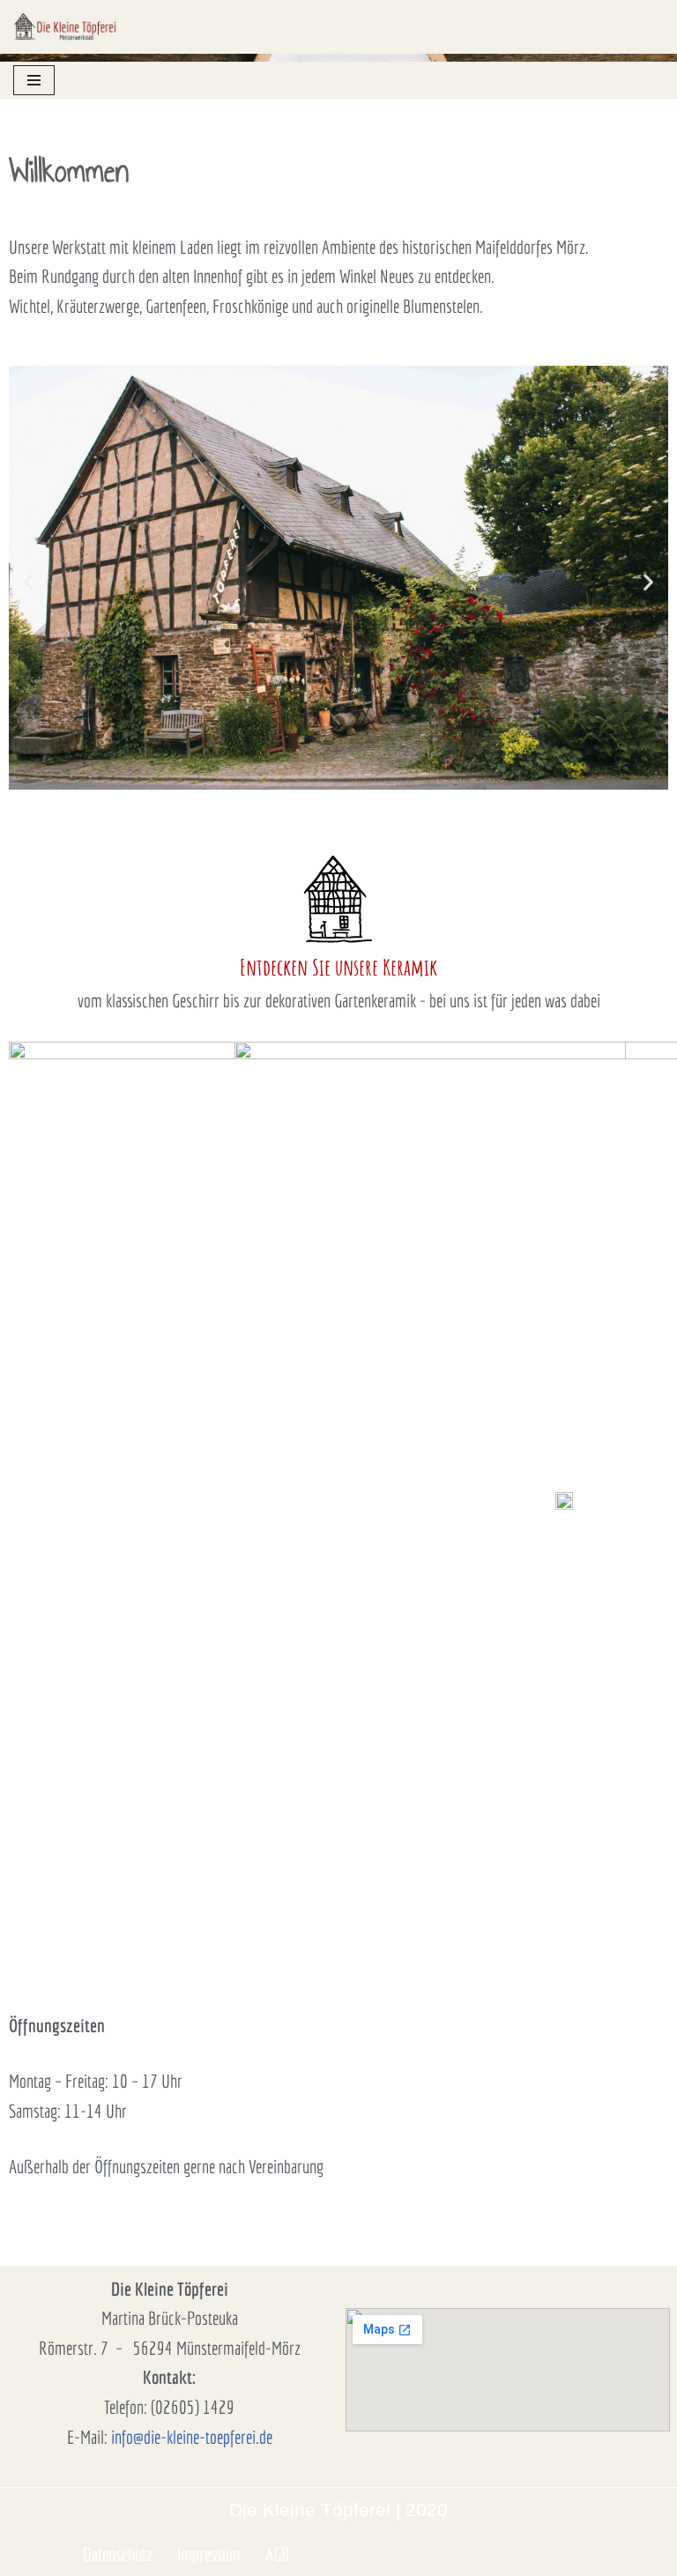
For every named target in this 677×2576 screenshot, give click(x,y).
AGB (277, 2554)
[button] (29, 582)
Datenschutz (118, 2554)
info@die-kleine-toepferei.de (192, 2437)
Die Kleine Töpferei (310, 2509)
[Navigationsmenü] (34, 80)
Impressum (209, 2554)
